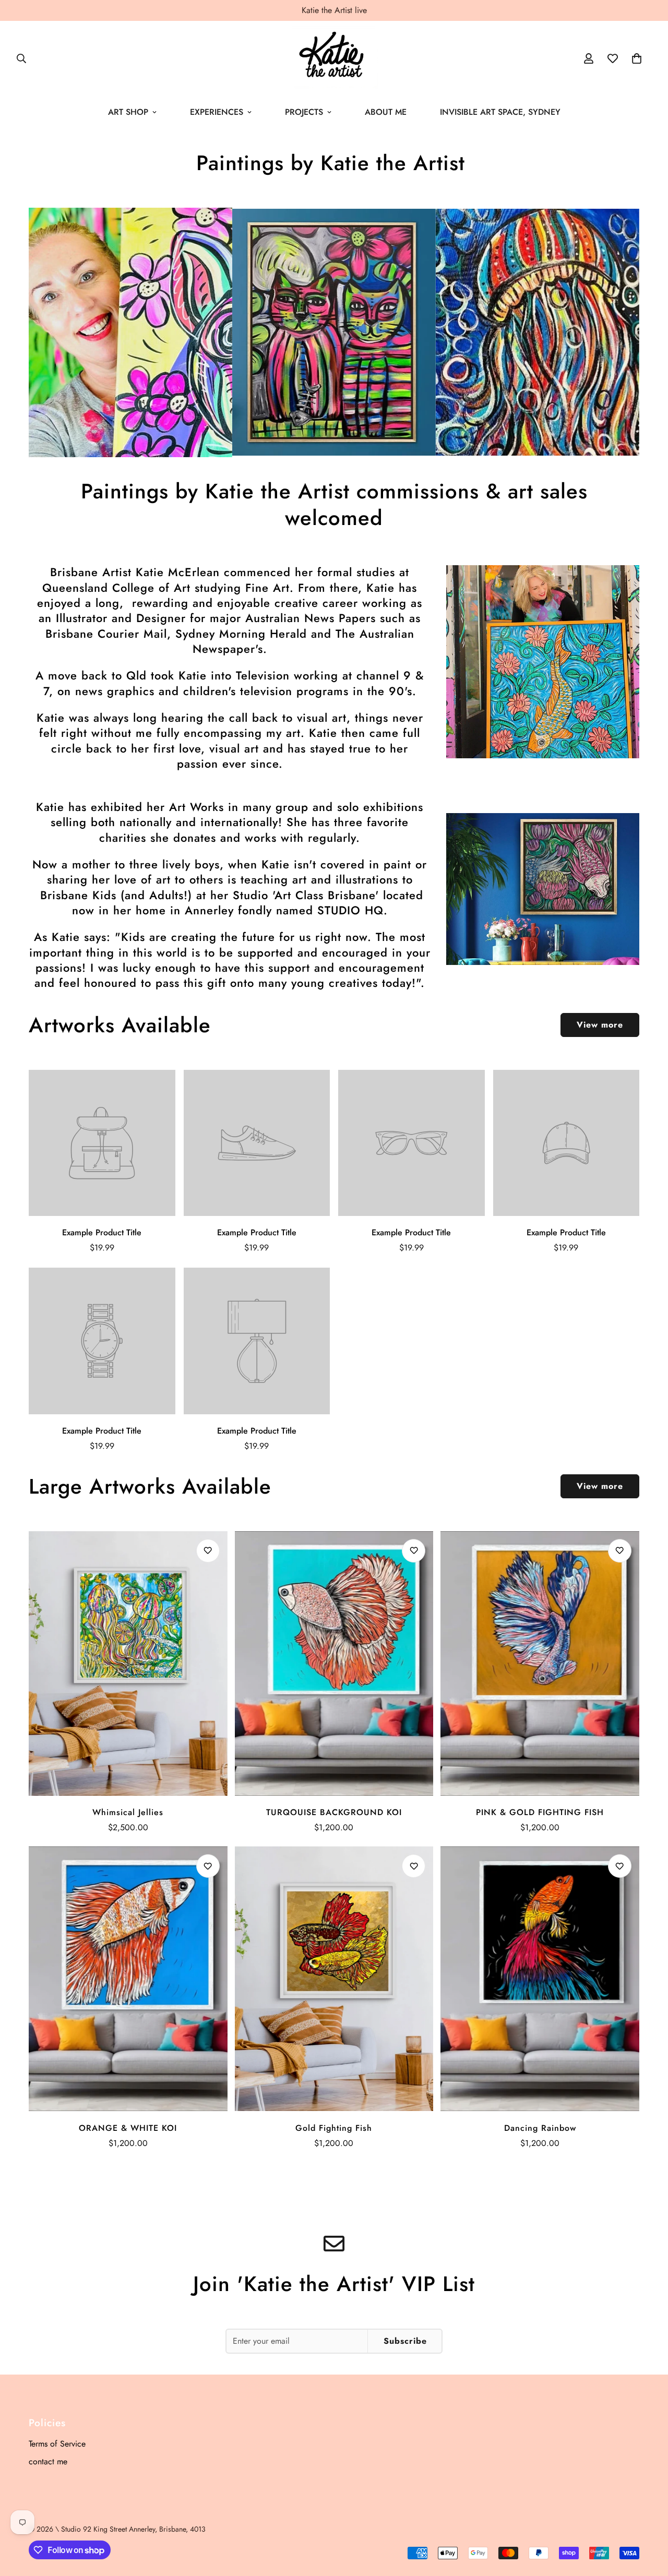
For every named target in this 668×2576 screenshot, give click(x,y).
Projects (304, 112)
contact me (48, 2461)
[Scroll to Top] (648, 2519)
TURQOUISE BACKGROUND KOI (334, 1812)
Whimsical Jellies (128, 1812)
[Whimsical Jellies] (128, 1663)
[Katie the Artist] (334, 58)
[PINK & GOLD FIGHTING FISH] (540, 1663)
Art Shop (128, 112)
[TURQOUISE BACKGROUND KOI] (334, 1663)
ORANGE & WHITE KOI (128, 2128)
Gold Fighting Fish (334, 2128)
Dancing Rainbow (540, 2128)
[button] (637, 58)
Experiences (217, 112)
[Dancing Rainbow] (540, 1979)
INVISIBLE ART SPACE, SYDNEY (500, 112)
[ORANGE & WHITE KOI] (128, 1979)
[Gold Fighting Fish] (334, 1979)
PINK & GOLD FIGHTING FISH (540, 1812)
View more (600, 1025)
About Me (386, 112)
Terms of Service (57, 2444)
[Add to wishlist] (208, 1551)
